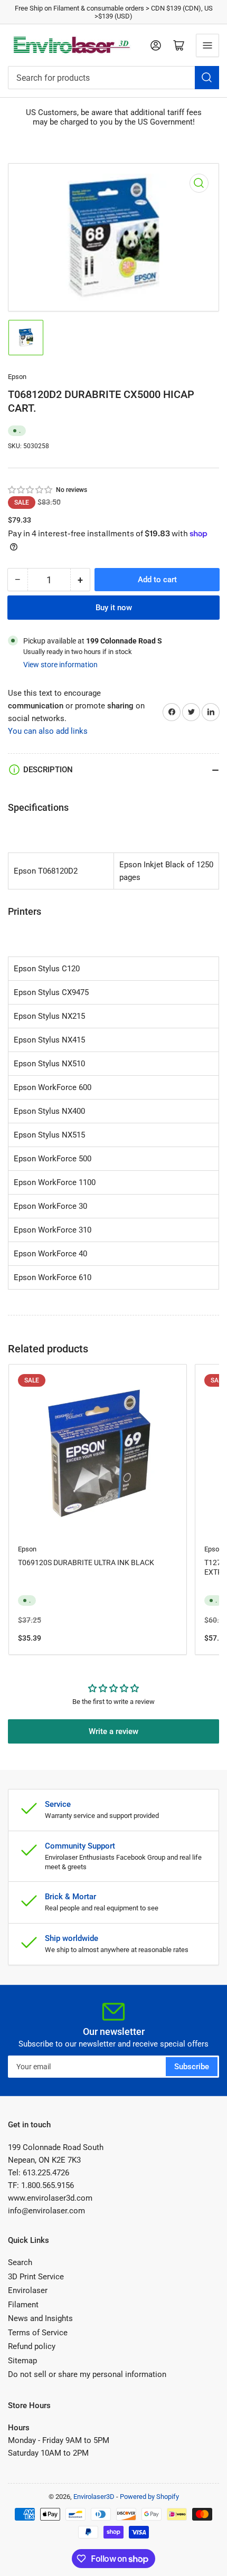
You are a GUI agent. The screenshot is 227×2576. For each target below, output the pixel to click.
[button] (31, 490)
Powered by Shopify (149, 2497)
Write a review (113, 1731)
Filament (23, 2305)
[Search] (207, 78)
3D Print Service (36, 2277)
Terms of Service (38, 2333)
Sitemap (22, 2361)
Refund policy (32, 2346)
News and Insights (40, 2318)
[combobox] (113, 78)
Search (20, 2262)
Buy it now (114, 608)
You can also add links (48, 731)
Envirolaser (28, 2290)
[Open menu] (207, 45)
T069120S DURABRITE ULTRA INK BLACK (86, 1562)
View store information (60, 665)
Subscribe (192, 2067)
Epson (17, 377)
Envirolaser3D (94, 2497)
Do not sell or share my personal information (87, 2374)
